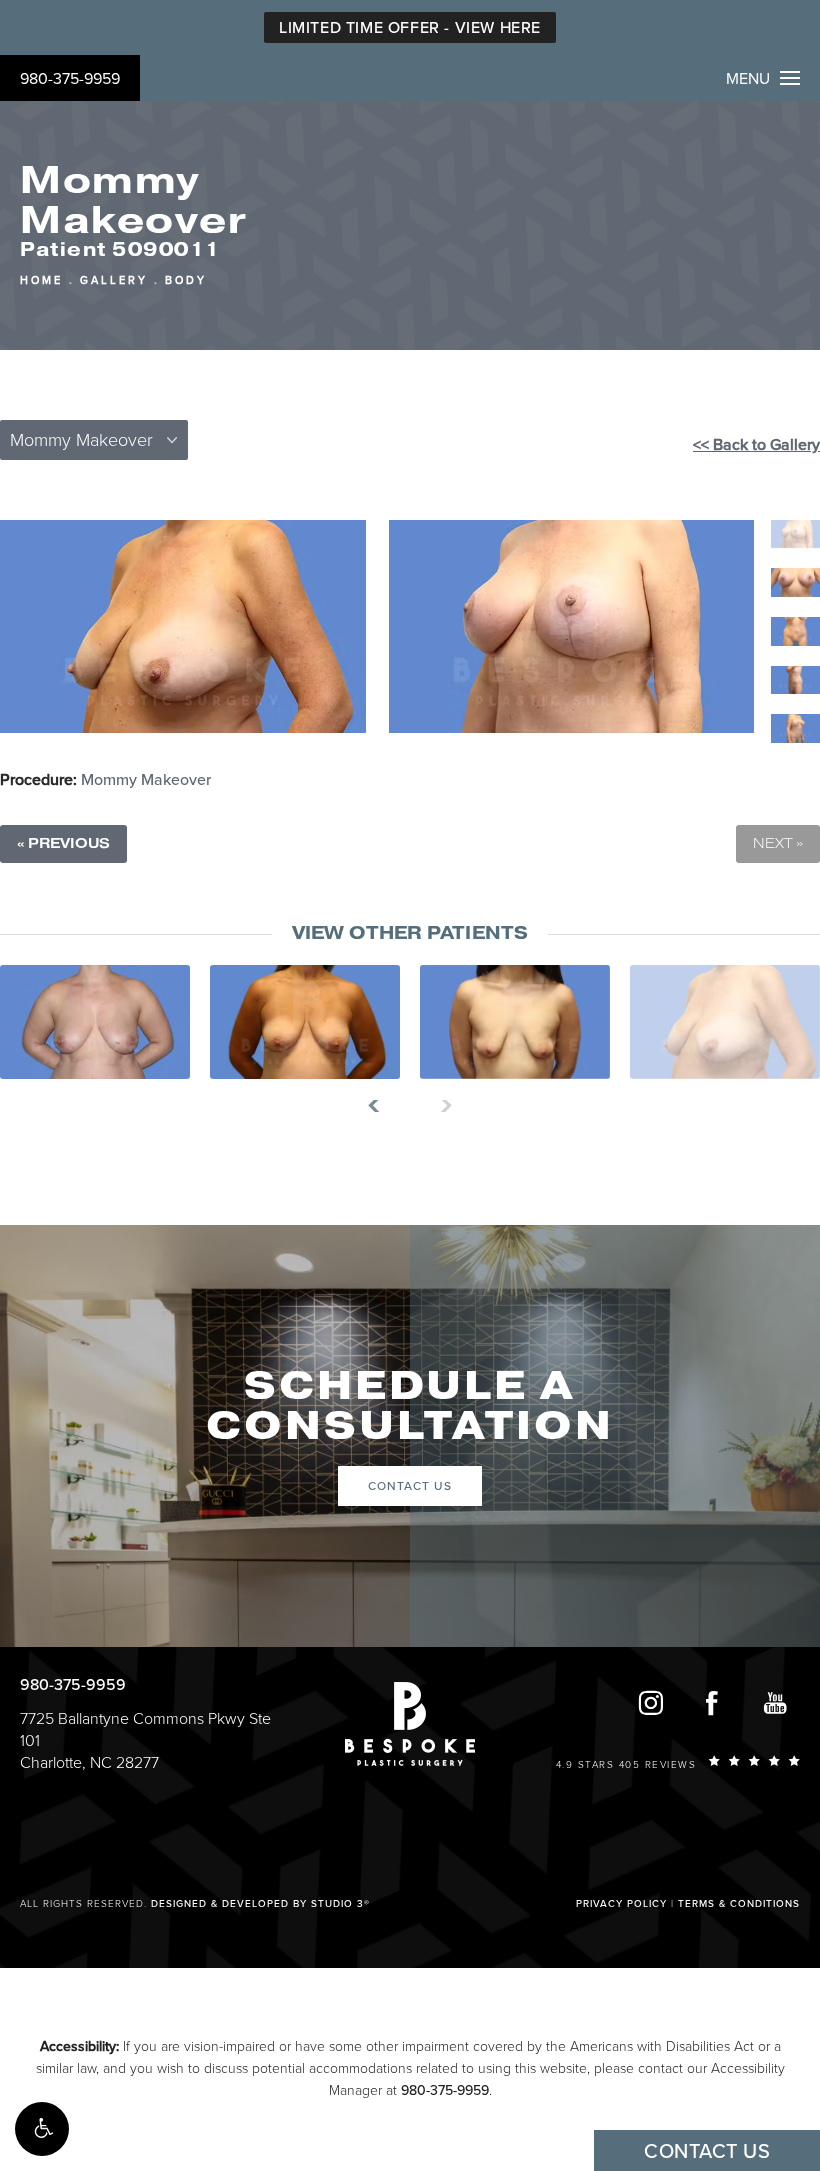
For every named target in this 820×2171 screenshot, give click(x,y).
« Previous (63, 843)
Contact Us (410, 1486)
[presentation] (381, 1106)
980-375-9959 (70, 79)
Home (41, 280)
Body (186, 280)
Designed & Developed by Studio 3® (260, 1904)
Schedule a (410, 1406)
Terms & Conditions (739, 1904)
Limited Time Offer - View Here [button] (410, 28)
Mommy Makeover (146, 780)
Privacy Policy (621, 1904)
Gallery (114, 280)
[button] (42, 2129)
